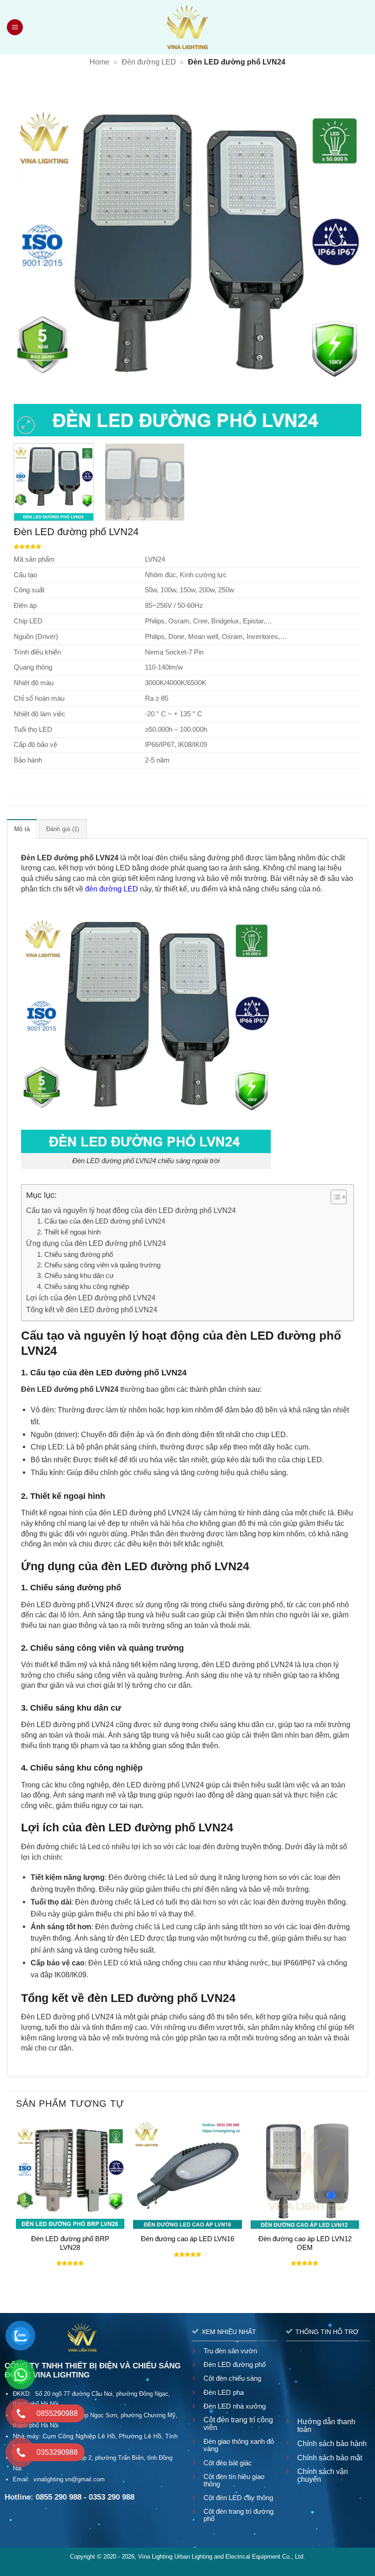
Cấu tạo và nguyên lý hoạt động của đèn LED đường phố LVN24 (131, 1210)
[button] (16, 27)
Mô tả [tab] (22, 829)
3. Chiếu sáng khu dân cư (75, 1276)
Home (99, 62)
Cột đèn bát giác (228, 2463)
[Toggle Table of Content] (334, 1197)
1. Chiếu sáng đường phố (75, 1255)
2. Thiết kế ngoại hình (69, 1232)
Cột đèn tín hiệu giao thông (234, 2480)
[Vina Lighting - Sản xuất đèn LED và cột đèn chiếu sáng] (188, 27)
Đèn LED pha (224, 2392)
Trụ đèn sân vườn (230, 2351)
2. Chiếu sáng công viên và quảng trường (99, 1265)
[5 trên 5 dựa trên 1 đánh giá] (187, 547)
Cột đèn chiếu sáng (232, 2378)
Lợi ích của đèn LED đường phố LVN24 (91, 1298)
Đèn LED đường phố (235, 2364)
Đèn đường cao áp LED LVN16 (187, 2239)
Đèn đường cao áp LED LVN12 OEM (305, 2243)
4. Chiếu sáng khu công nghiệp (83, 1287)
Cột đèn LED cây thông (238, 2498)
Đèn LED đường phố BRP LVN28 (70, 2243)
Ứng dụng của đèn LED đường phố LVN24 (96, 1243)
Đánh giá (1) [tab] (63, 829)
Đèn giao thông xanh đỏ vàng (239, 2445)
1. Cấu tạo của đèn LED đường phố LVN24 (101, 1221)
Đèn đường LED (149, 62)
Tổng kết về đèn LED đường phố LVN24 (92, 1309)
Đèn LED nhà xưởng (235, 2406)
